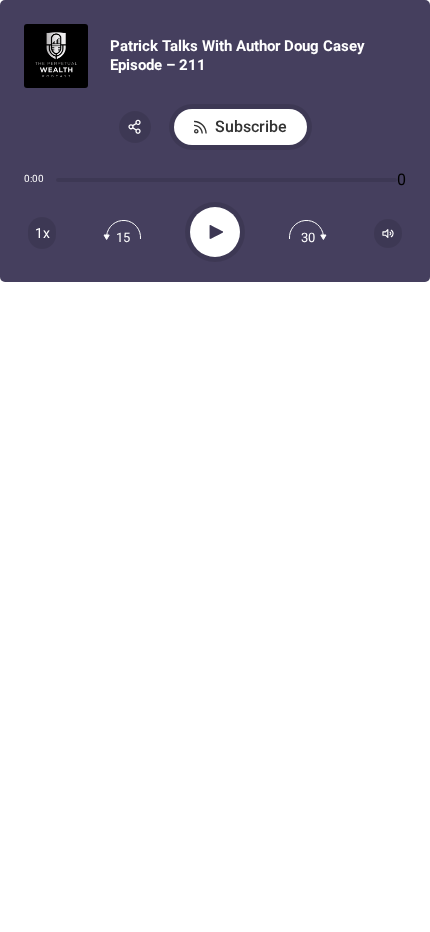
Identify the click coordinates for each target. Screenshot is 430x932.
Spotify (227, 301)
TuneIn (226, 330)
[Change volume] (388, 233)
